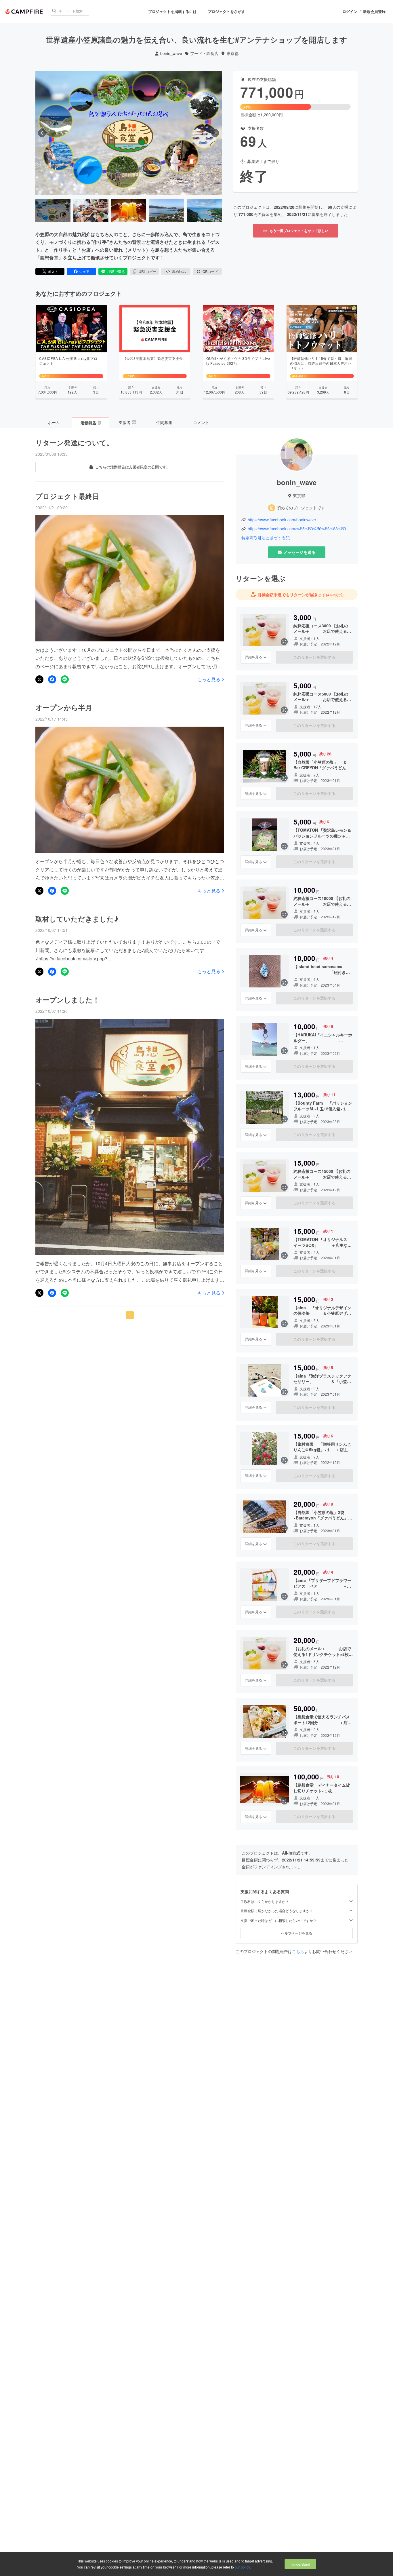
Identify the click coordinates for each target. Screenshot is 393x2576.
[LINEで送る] (65, 679)
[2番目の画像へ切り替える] (91, 210)
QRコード (210, 271)
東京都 (232, 53)
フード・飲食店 (204, 53)
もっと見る (209, 679)
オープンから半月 (64, 707)
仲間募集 (164, 422)
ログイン (350, 12)
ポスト (53, 271)
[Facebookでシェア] (52, 679)
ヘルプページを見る (297, 1933)
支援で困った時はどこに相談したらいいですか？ (278, 1920)
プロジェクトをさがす (226, 11)
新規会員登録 (374, 12)
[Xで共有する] (39, 679)
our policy (242, 2567)
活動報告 (90, 423)
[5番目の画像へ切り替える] (204, 210)
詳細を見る (253, 657)
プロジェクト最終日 (67, 496)
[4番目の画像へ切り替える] (166, 210)
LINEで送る (116, 271)
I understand (300, 2564)
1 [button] (130, 1315)
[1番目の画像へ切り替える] (53, 210)
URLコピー (147, 271)
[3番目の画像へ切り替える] (129, 210)
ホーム (54, 422)
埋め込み (179, 271)
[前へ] (42, 133)
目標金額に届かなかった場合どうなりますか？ (277, 1911)
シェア (84, 271)
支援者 (127, 422)
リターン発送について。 (74, 442)
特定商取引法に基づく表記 (266, 538)
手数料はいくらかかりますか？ (265, 1901)
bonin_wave (171, 53)
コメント (201, 422)
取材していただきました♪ (77, 919)
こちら (298, 1951)
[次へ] (215, 133)
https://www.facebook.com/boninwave (282, 520)
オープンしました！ (67, 1000)
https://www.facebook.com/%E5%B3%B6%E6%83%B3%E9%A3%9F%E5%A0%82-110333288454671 (300, 529)
